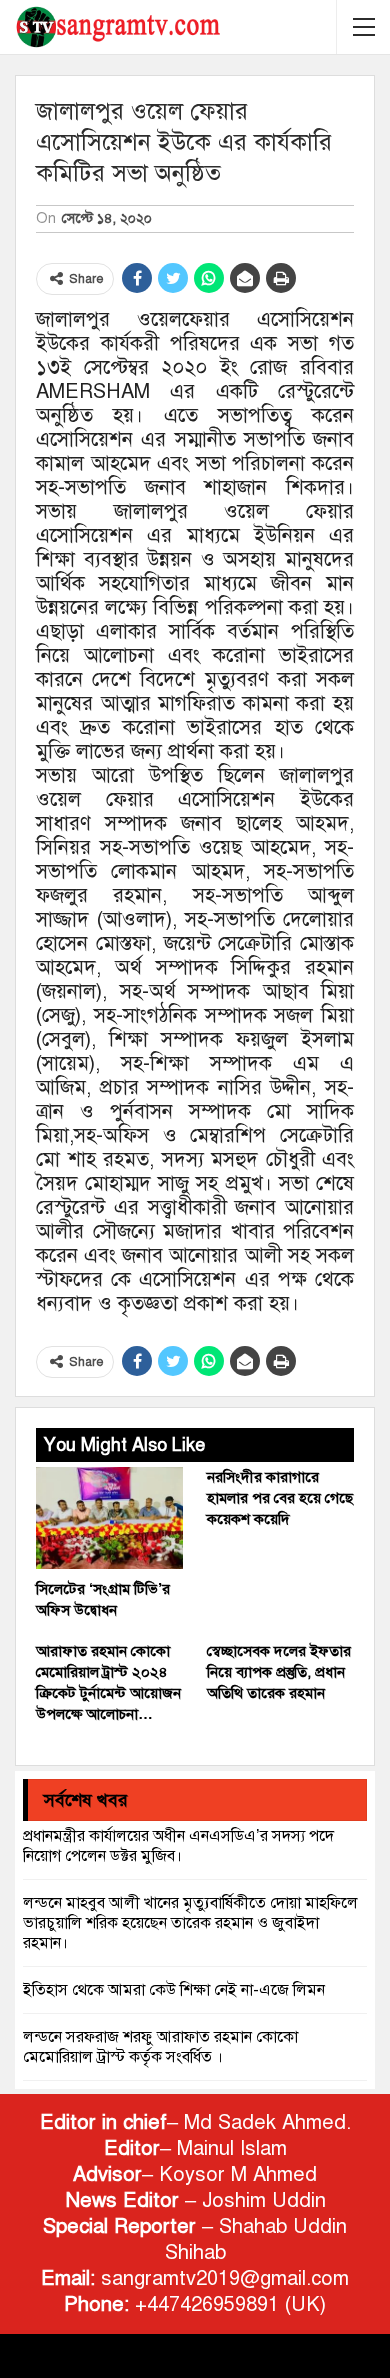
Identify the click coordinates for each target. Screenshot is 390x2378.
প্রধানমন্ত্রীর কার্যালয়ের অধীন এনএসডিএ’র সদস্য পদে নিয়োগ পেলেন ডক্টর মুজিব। (178, 1846)
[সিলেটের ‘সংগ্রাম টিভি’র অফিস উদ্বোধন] (109, 1518)
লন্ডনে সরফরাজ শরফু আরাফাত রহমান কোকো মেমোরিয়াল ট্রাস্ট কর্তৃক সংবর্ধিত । (160, 2047)
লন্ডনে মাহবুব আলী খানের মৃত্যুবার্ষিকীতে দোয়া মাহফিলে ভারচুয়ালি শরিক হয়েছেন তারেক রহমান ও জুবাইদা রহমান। (190, 1923)
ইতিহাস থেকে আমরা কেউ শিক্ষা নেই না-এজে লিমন (174, 1990)
